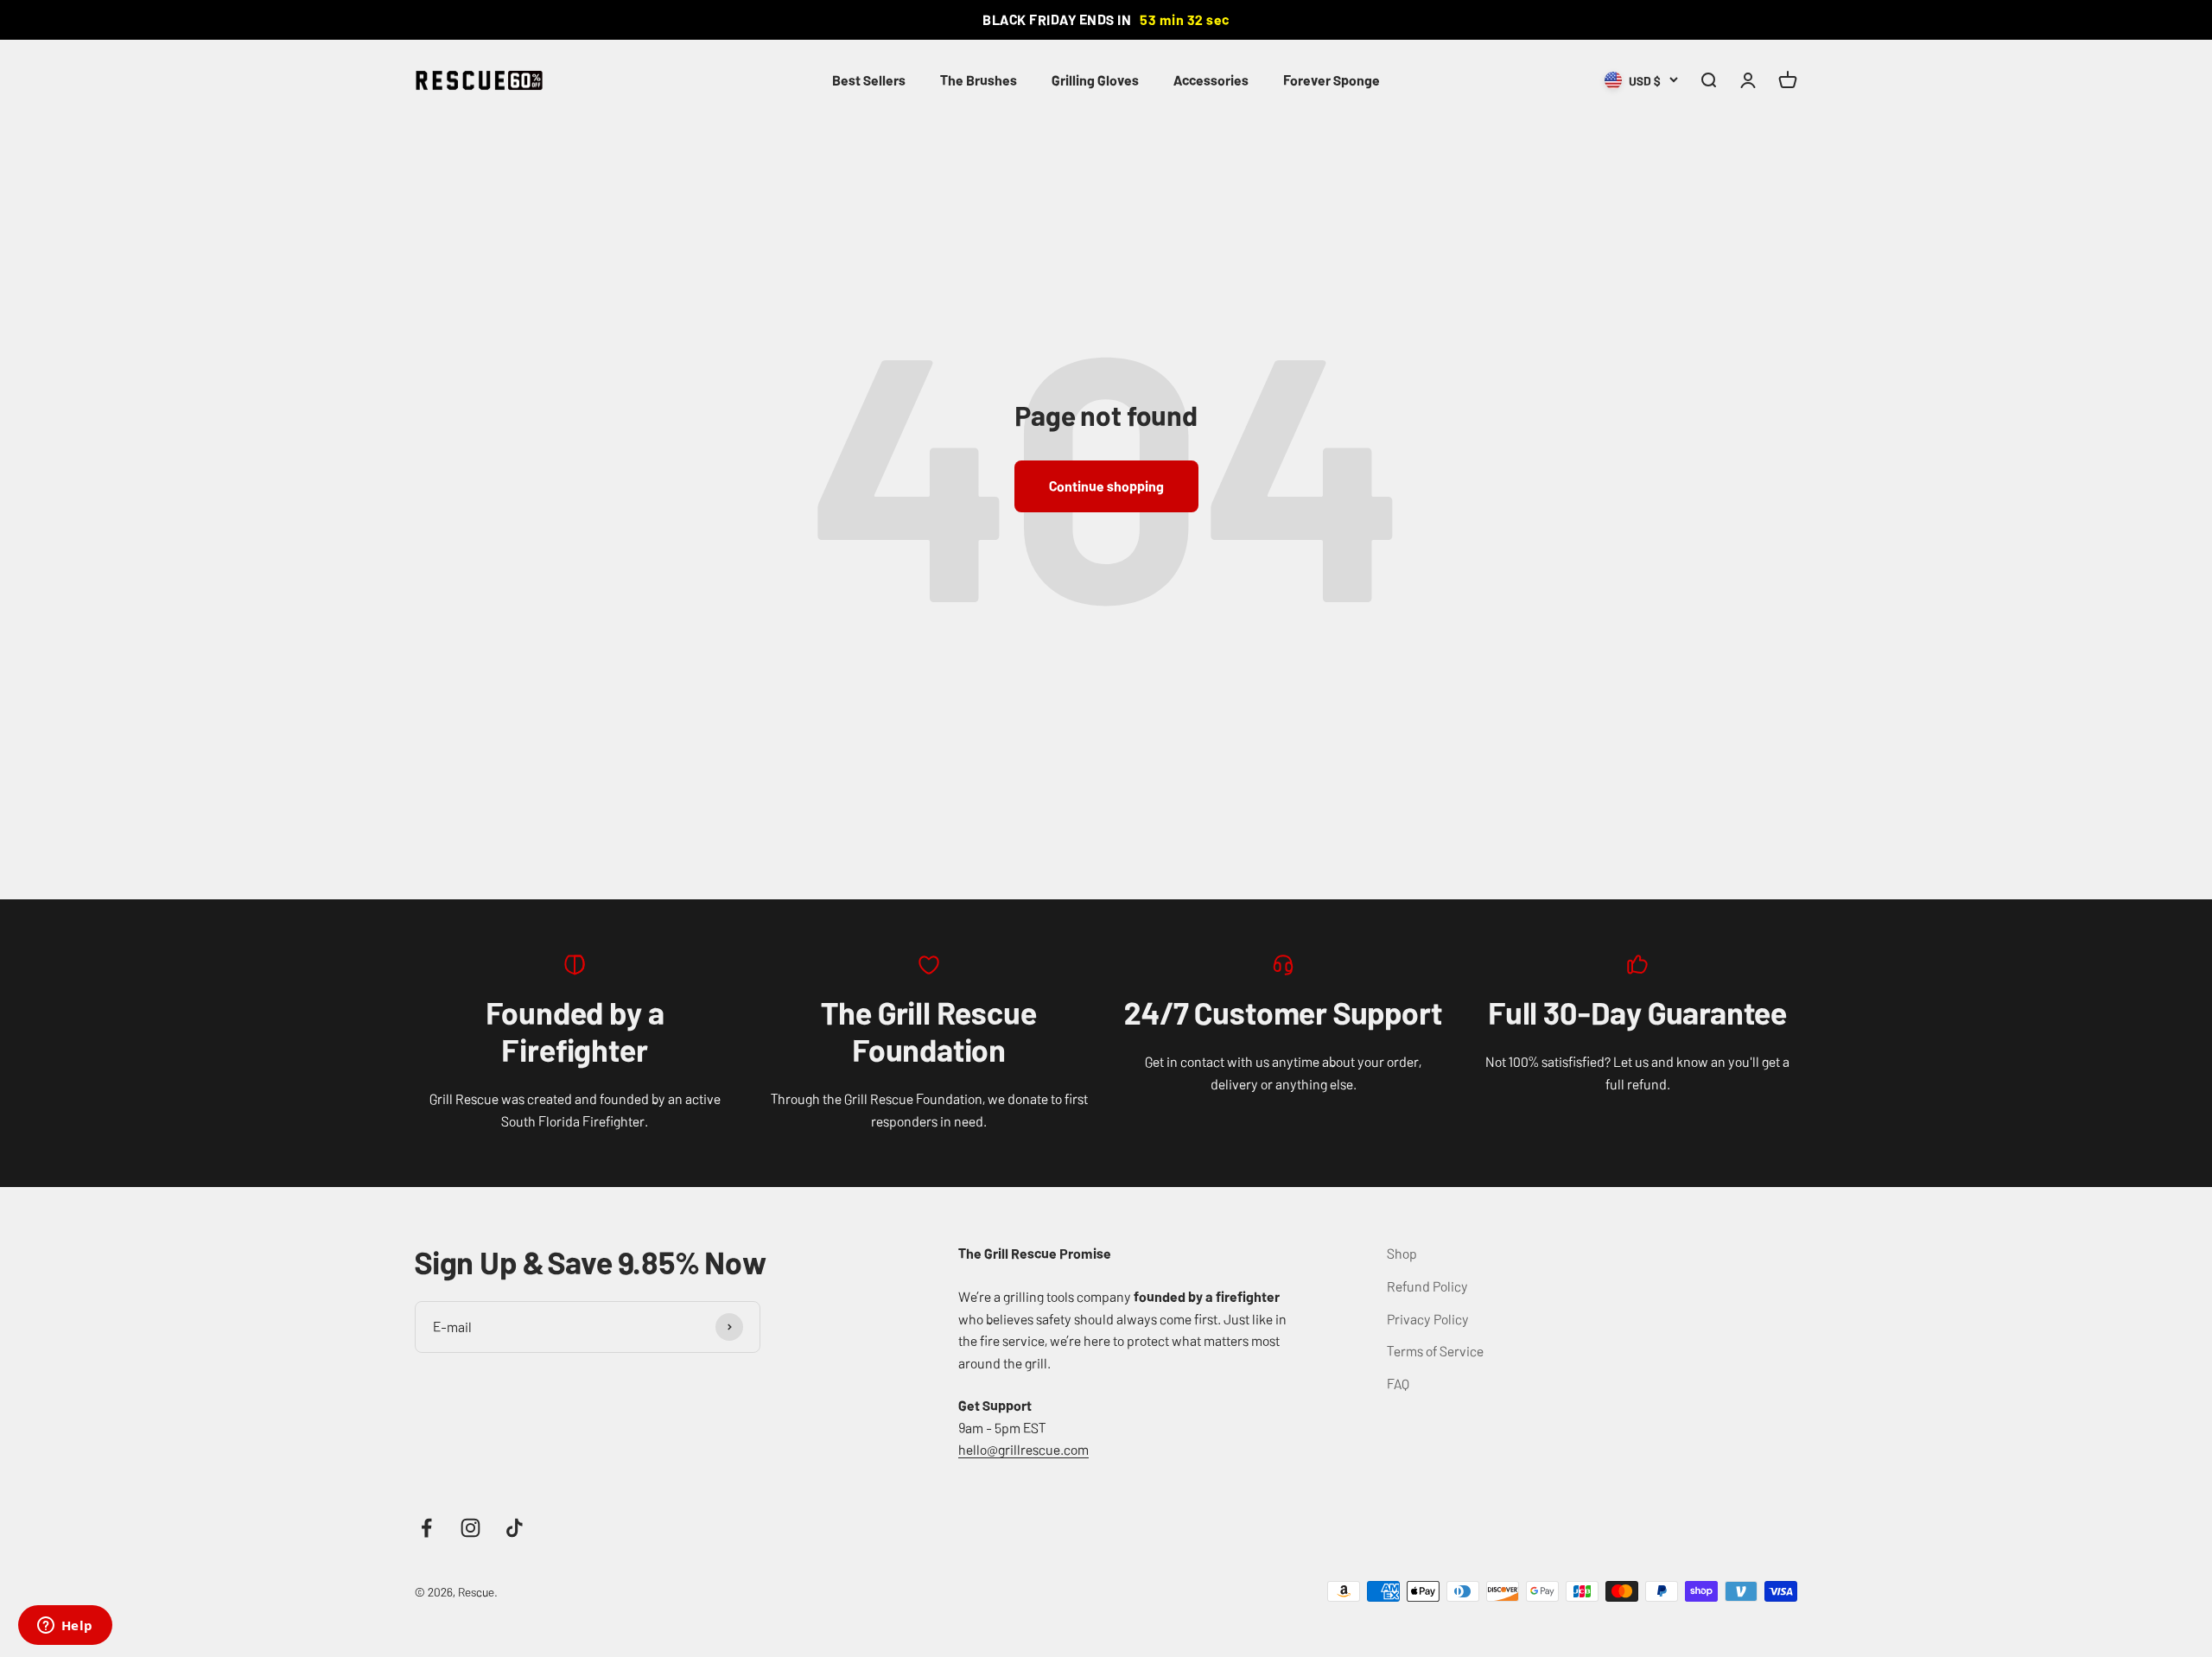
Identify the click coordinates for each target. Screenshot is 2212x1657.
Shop (1402, 1253)
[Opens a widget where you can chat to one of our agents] (65, 1627)
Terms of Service (1435, 1350)
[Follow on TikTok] (515, 1528)
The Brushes (979, 79)
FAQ (1398, 1383)
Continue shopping (1106, 486)
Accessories (1211, 79)
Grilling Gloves (1095, 79)
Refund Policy (1427, 1286)
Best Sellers (869, 79)
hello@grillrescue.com (1023, 1449)
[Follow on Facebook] (426, 1528)
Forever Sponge (1332, 79)
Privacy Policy (1428, 1318)
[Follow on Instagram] (470, 1528)
